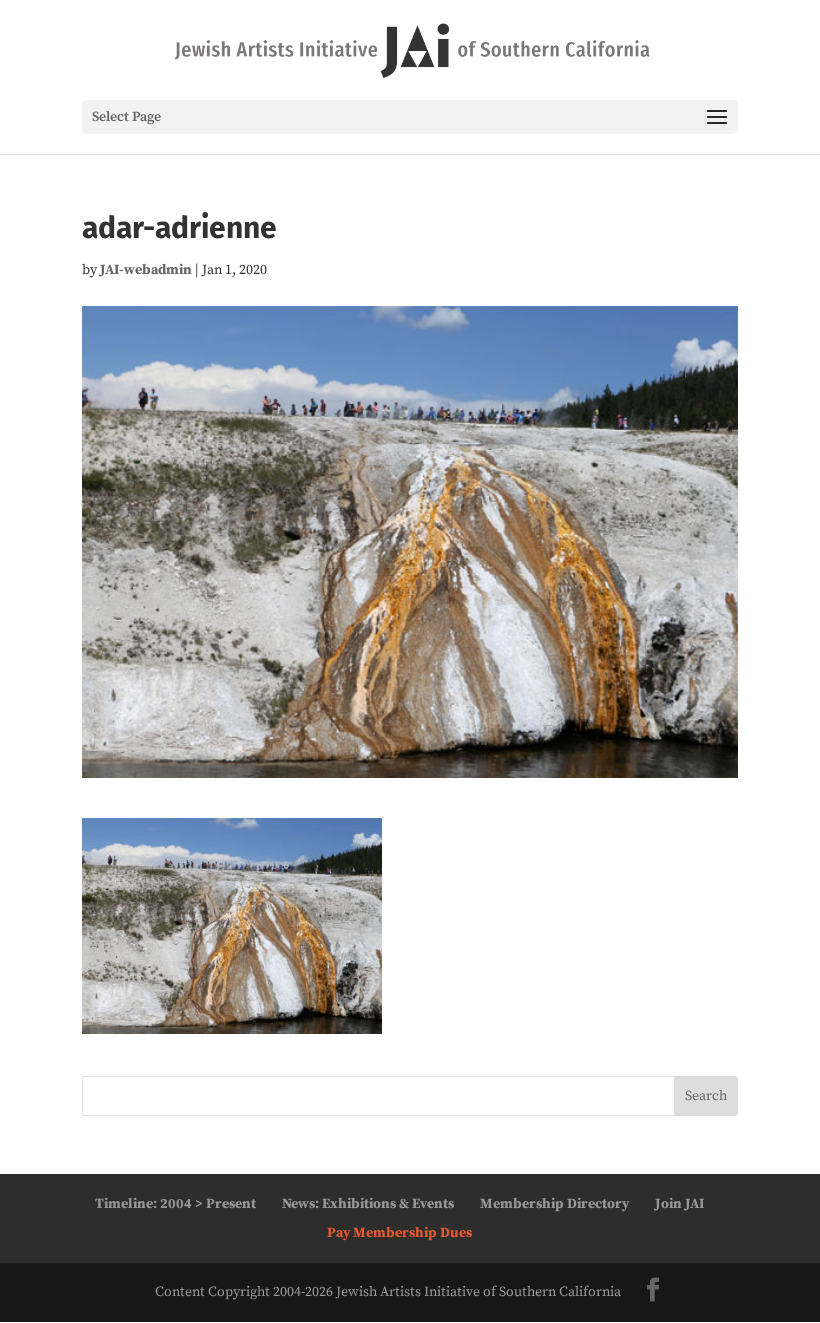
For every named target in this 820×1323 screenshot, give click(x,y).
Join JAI (679, 1204)
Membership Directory (554, 1204)
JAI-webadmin (146, 270)
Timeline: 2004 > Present (175, 1204)
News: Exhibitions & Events (368, 1204)
